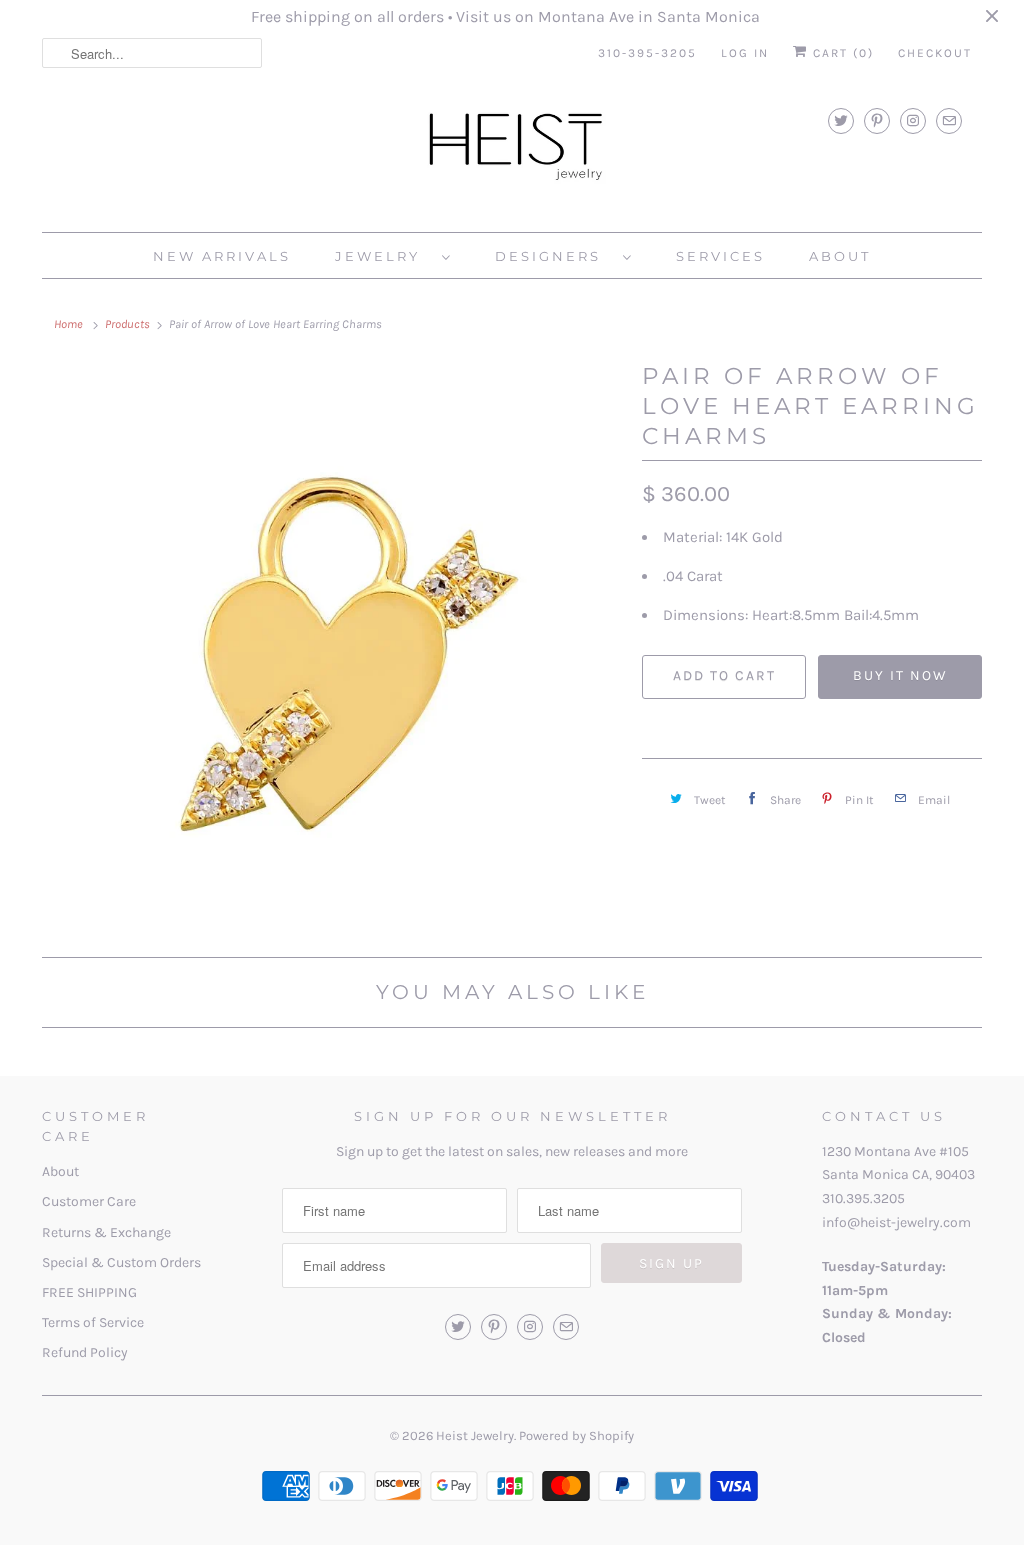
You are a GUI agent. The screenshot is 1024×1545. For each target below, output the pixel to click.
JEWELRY (383, 256)
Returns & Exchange (106, 1232)
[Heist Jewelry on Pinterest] (877, 120)
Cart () (841, 53)
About (60, 1171)
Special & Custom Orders (121, 1262)
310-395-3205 (647, 53)
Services (720, 256)
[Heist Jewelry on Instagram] (913, 120)
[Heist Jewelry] (512, 150)
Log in (745, 53)
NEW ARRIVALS (222, 256)
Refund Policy (85, 1352)
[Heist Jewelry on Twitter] (841, 120)
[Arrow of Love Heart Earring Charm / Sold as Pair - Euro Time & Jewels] (332, 652)
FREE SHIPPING (89, 1292)
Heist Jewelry (475, 1435)
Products (127, 324)
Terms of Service (93, 1322)
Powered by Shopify (576, 1435)
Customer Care (89, 1201)
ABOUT (840, 256)
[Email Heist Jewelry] (949, 120)
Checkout (935, 53)
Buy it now (900, 675)
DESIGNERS (554, 256)
